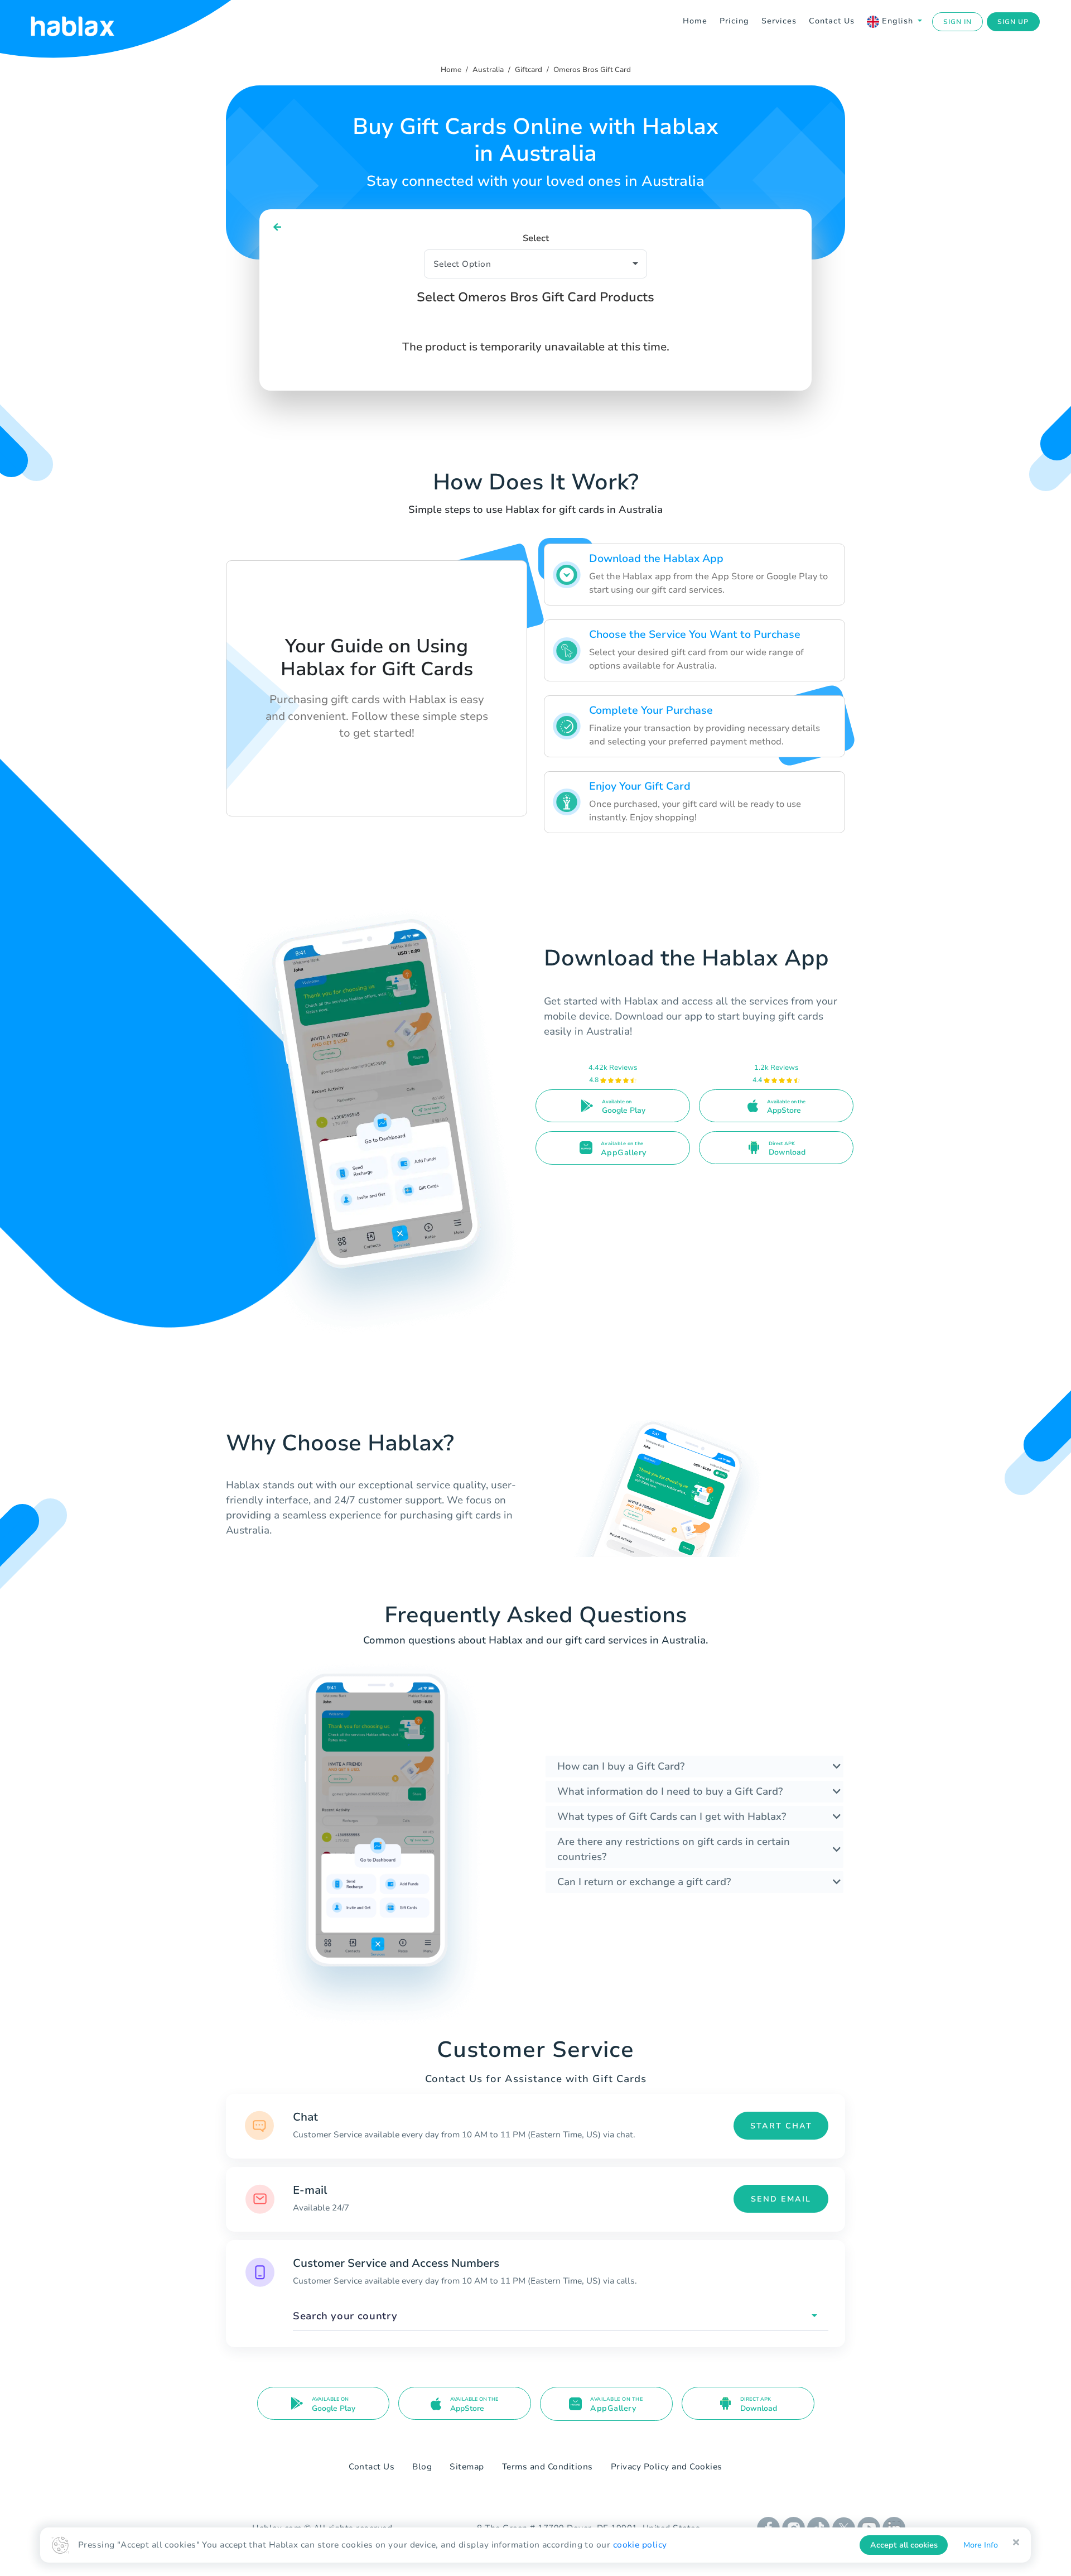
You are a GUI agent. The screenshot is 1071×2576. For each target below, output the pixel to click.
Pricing (734, 21)
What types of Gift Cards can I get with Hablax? (672, 1816)
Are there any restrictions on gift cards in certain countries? (674, 1849)
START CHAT (781, 2126)
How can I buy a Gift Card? (621, 1766)
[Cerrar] (1016, 2543)
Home (695, 21)
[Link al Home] (86, 22)
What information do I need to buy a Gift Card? (670, 1791)
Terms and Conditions (547, 2467)
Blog (422, 2467)
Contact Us (832, 21)
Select (536, 238)
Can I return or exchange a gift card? (644, 1882)
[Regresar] (278, 227)
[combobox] (561, 2316)
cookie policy (640, 2545)
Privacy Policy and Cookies (667, 2467)
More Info (981, 2545)
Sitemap (467, 2467)
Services (779, 21)
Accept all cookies (904, 2545)
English (898, 21)
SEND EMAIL (781, 2199)
